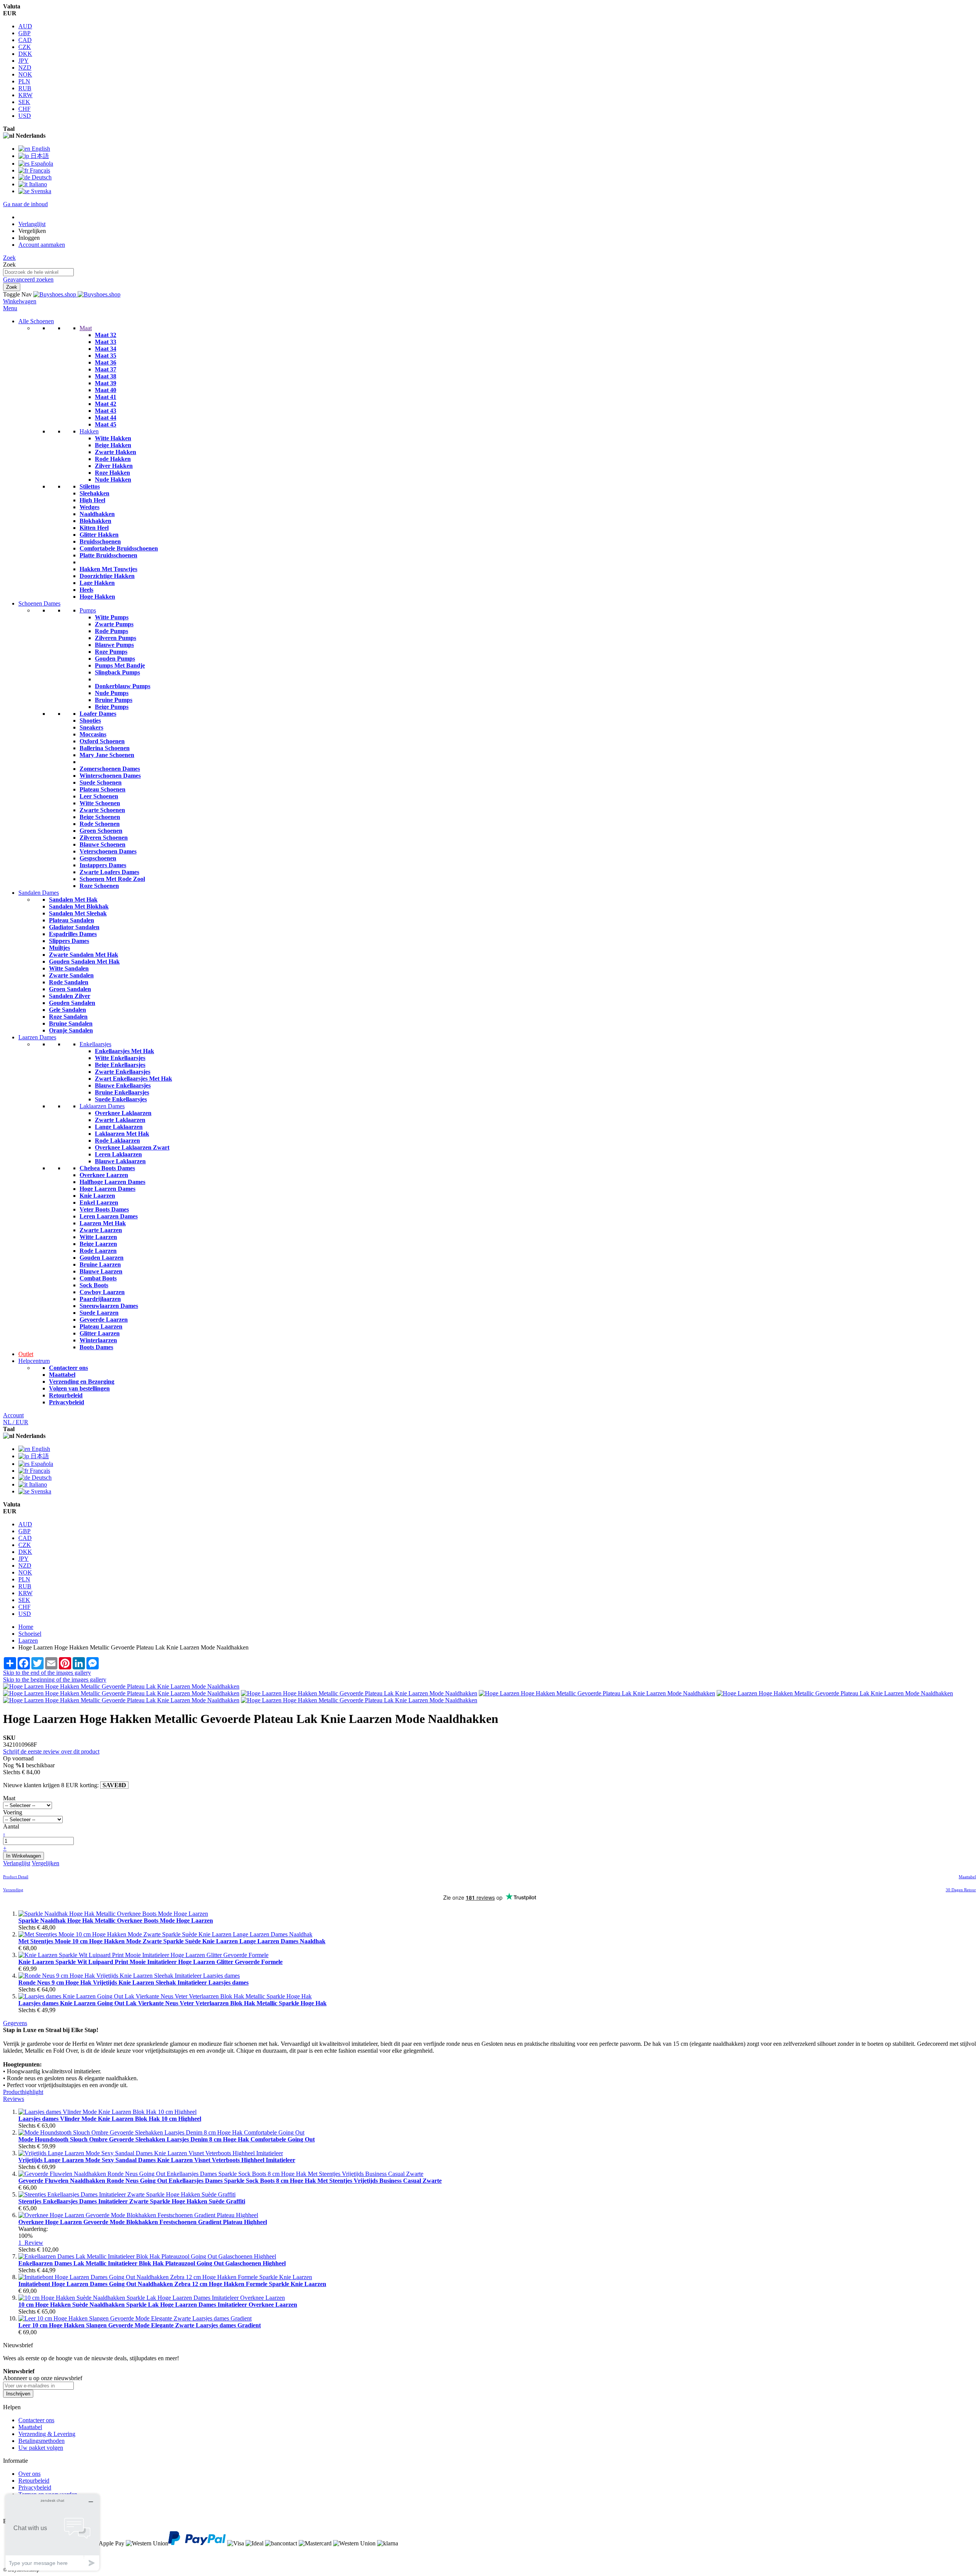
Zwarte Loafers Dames (109, 872)
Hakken (89, 431)
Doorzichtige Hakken (107, 576)
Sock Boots (94, 1285)
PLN (24, 81)
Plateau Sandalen (72, 920)
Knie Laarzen (97, 1196)
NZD (25, 68)
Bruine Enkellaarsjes (122, 1092)
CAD (25, 40)
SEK (24, 102)
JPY (24, 61)
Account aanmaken (42, 245)
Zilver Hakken (114, 466)
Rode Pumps (111, 631)
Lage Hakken (97, 583)
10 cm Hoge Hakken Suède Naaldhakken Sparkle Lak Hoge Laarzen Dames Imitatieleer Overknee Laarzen (158, 2305)
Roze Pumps (111, 652)
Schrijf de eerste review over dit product (51, 1751)
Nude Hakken (113, 480)
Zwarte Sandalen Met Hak (84, 955)
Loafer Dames (98, 714)
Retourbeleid (66, 1395)
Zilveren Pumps (115, 638)
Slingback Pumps (117, 672)
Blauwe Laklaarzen (120, 1161)
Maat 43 (106, 411)
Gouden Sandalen (72, 1003)
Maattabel (62, 1375)
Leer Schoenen (99, 796)
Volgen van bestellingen (79, 1388)
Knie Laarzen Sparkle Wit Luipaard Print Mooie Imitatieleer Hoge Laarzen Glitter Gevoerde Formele (150, 1962)
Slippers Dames (69, 941)
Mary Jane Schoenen (107, 755)
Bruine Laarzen (100, 1264)
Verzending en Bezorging (82, 1382)
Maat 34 (106, 349)
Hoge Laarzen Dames (107, 1189)
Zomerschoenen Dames (110, 769)
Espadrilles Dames (73, 934)
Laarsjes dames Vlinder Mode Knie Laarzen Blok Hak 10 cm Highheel (110, 2119)
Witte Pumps (112, 617)
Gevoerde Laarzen (104, 1320)
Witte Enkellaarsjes (120, 1058)
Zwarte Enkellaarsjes (123, 1072)
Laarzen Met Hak (103, 1223)
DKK (25, 54)
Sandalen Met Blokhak (79, 906)
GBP (24, 33)
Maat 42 (106, 404)
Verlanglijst (32, 224)
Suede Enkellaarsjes (121, 1099)
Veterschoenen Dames (108, 851)
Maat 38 (106, 376)
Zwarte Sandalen (71, 975)
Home (26, 1627)
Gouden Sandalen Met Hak (84, 962)
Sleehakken (94, 493)
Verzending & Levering (47, 2434)
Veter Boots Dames (104, 1209)
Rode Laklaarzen (117, 1141)
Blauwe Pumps (114, 645)
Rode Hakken (113, 459)
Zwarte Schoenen (102, 810)
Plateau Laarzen (101, 1326)
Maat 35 (106, 356)
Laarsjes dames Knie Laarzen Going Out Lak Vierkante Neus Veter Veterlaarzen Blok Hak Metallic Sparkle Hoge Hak (172, 2003)
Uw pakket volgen (41, 2448)
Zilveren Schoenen (104, 838)
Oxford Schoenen (102, 741)
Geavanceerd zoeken (28, 279)
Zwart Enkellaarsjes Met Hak (133, 1079)
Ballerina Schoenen (105, 748)
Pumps (88, 610)
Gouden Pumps (115, 659)
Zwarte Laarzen (101, 1230)
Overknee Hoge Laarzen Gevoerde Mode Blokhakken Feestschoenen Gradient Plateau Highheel (143, 2222)
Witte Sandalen (69, 968)
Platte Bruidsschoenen (108, 555)
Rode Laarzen (98, 1251)
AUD (25, 26)
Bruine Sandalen (71, 1023)
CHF (24, 109)
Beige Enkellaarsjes (120, 1065)
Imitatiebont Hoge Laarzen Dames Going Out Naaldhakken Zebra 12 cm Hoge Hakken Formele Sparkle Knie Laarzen (172, 2284)
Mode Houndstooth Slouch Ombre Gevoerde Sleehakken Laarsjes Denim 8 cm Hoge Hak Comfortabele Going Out (167, 2139)
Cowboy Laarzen (102, 1292)
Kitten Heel (94, 528)
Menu (10, 308)
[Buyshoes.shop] (77, 294)
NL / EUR (16, 1422)
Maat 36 (106, 362)
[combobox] (38, 272)
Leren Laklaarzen (118, 1154)
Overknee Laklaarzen (123, 1113)
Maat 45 (106, 424)
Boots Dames (96, 1347)
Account (13, 1415)
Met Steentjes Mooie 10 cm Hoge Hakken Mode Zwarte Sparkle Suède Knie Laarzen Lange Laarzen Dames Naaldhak (172, 1941)
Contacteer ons (68, 1368)
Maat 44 (106, 418)
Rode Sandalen (69, 982)
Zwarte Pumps (114, 624)
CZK (25, 47)
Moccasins (93, 734)
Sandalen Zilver (70, 996)
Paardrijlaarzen (100, 1299)
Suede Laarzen (99, 1313)
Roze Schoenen (99, 886)
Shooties (90, 721)
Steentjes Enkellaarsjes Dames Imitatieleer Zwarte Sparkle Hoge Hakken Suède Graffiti (132, 2201)
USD (25, 116)
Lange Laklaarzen (119, 1127)
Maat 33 (106, 342)
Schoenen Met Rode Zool (112, 879)
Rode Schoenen (100, 824)
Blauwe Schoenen (102, 844)
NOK (25, 74)
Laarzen (28, 1641)
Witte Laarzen (98, 1237)
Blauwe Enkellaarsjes (123, 1085)
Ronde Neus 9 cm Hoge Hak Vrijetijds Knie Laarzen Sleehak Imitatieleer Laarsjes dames (133, 1982)
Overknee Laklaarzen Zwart (132, 1147)
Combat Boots (98, 1278)
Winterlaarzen (98, 1340)
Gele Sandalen (67, 1010)
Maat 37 (106, 369)
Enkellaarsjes (95, 1044)
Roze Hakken (112, 473)
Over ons (29, 2474)
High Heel (92, 500)
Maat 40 (106, 390)
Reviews (14, 2099)
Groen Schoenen (101, 831)
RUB (25, 88)
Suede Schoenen (101, 782)
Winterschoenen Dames (110, 776)
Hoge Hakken (97, 597)
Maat (86, 328)
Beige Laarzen (98, 1244)
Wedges (89, 507)
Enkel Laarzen (99, 1203)
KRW (25, 95)
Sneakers (91, 727)
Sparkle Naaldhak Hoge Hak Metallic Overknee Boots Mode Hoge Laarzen (116, 1921)
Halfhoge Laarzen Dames (112, 1182)
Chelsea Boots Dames (107, 1168)
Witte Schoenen (100, 803)
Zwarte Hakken (115, 452)
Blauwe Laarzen (101, 1271)
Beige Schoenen (100, 817)
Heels (86, 590)
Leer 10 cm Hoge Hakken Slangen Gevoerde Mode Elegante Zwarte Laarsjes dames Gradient (140, 2325)
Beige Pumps (112, 707)
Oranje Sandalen (71, 1030)
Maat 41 (106, 397)
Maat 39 (106, 383)
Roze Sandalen (68, 1017)
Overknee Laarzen (104, 1175)
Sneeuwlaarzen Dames (109, 1306)
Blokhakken (95, 521)
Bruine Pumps (114, 700)
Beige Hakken (113, 445)
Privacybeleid (67, 1402)
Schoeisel (30, 1634)
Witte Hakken (113, 438)
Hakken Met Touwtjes (108, 569)
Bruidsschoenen (100, 541)
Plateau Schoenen (102, 789)
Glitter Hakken (99, 535)
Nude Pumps (112, 693)
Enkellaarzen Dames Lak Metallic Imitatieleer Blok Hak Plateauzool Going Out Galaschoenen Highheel (152, 2263)
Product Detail (16, 1877)
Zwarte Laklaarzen (120, 1120)
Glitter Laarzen (100, 1333)
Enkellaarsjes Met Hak (124, 1051)
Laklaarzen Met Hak (122, 1134)
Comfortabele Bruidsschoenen (119, 548)
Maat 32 (106, 335)
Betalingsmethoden (41, 2441)
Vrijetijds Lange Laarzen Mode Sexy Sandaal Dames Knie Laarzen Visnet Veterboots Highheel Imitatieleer (157, 2160)
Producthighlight (23, 2092)
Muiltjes (59, 948)
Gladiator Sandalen (74, 927)
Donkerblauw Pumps (123, 686)
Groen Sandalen (70, 989)
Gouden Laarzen (102, 1258)
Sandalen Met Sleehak (78, 913)
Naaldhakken (97, 514)
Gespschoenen (98, 858)
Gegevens (15, 2023)
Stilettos (90, 486)
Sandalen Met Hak (73, 900)
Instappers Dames (103, 865)
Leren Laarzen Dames (109, 1216)
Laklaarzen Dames (102, 1106)
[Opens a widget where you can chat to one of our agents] (52, 2532)
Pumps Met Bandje (120, 665)
